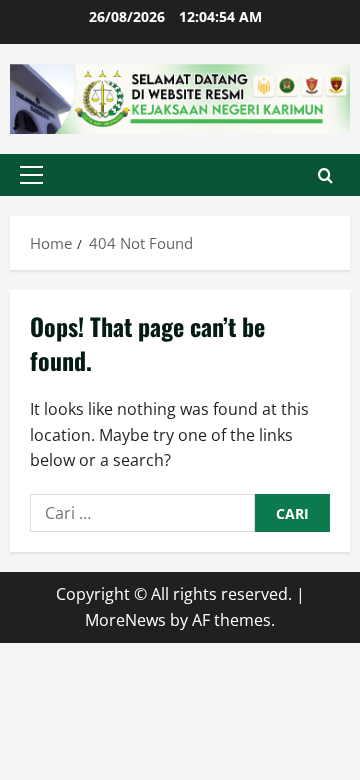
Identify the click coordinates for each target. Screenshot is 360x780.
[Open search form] (325, 175)
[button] (31, 175)
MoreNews (125, 620)
